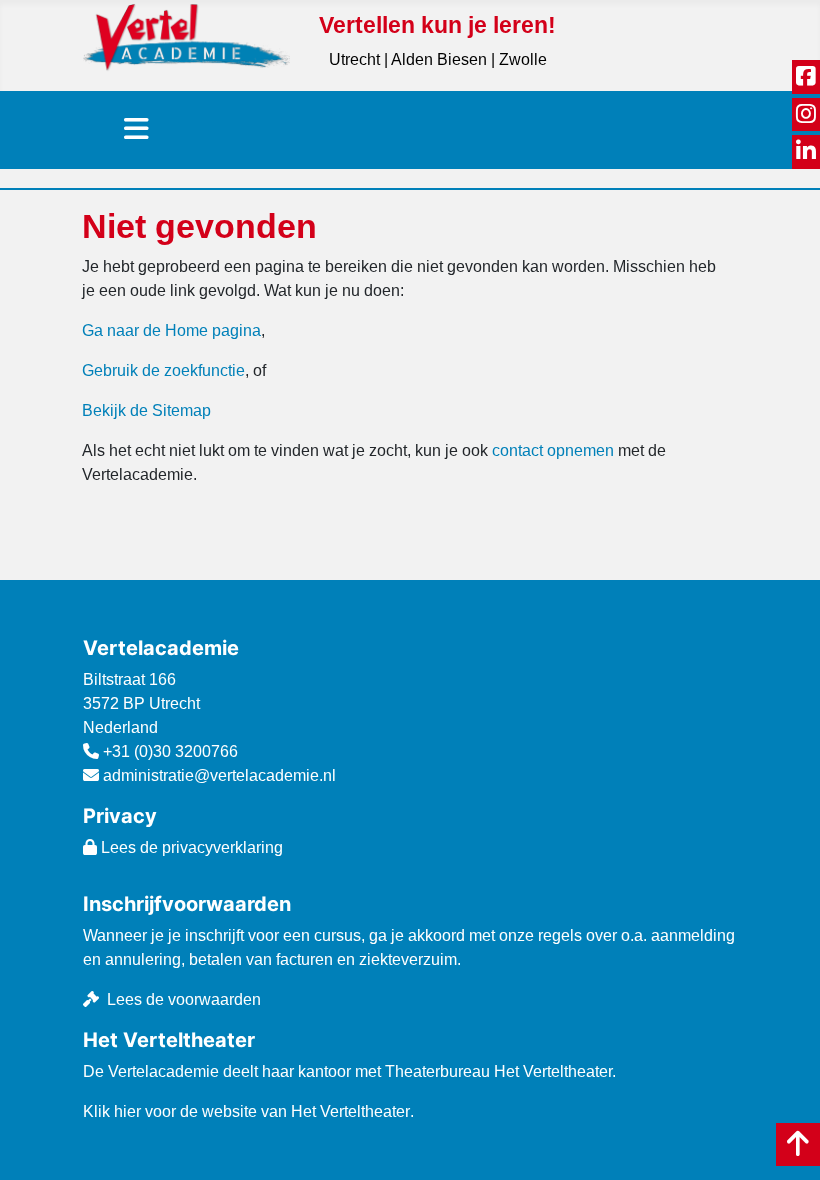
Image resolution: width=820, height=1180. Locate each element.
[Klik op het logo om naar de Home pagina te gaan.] (186, 36)
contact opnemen (553, 450)
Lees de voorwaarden (184, 999)
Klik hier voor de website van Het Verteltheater (246, 1111)
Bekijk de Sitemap (146, 410)
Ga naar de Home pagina (171, 330)
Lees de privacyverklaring (190, 847)
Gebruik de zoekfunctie (163, 370)
